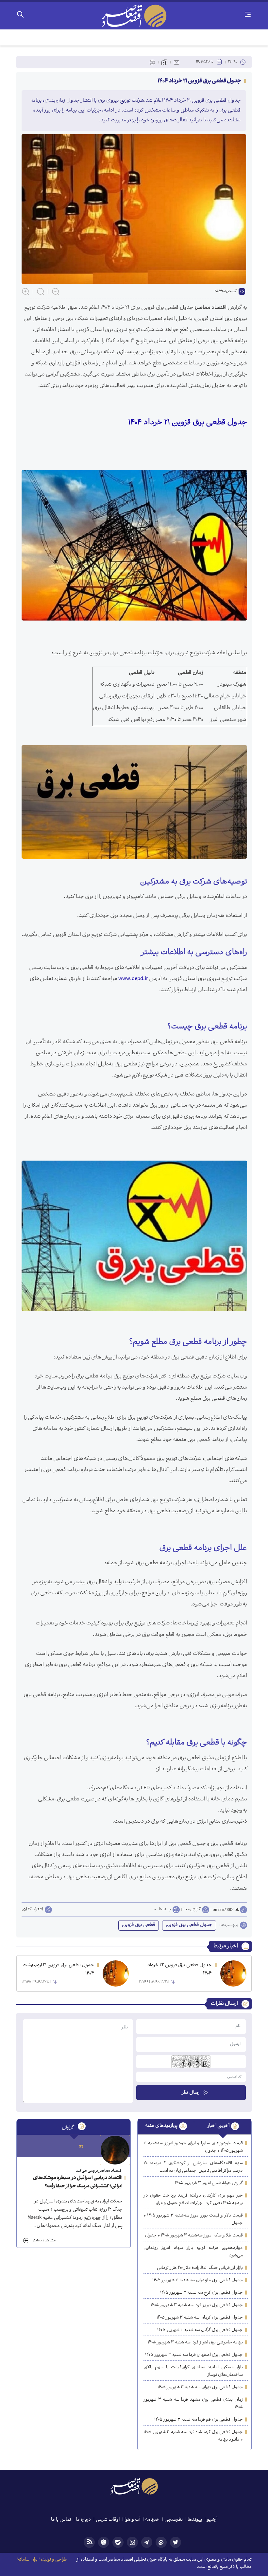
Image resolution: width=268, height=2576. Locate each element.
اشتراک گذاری (32, 1910)
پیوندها (195, 2520)
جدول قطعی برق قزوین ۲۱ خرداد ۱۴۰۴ (188, 423)
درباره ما (83, 2520)
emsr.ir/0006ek (226, 1910)
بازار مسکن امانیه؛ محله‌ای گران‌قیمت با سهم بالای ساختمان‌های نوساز (193, 2371)
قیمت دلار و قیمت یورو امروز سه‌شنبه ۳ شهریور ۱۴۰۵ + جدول (193, 2219)
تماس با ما (61, 2520)
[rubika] (104, 2542)
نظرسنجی (174, 2520)
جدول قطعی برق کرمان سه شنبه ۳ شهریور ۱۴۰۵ (200, 2318)
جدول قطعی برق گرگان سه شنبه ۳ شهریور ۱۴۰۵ (200, 2330)
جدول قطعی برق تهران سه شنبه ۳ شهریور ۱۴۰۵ (200, 2387)
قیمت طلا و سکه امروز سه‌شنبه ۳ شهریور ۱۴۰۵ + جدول (194, 2236)
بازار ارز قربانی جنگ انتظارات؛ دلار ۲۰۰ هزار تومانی (200, 2268)
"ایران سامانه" (28, 2560)
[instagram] (132, 2542)
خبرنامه (152, 2520)
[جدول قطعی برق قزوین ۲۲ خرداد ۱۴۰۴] (233, 1973)
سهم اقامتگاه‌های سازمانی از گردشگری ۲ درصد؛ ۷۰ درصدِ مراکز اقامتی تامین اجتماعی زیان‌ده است (193, 2167)
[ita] (161, 2542)
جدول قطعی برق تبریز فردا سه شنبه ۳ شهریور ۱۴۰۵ (197, 2305)
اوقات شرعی (108, 2520)
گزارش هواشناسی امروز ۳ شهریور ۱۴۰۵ (209, 2183)
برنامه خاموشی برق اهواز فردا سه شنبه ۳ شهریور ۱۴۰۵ (195, 2343)
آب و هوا (132, 2520)
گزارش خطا (192, 1910)
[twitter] (176, 2542)
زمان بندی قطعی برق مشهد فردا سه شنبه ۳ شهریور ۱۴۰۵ (193, 2404)
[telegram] (147, 2542)
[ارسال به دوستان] (176, 62)
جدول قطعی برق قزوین (189, 1925)
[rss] (89, 2542)
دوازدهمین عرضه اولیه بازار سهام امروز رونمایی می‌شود (193, 2252)
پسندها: (164, 1910)
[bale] (118, 2542)
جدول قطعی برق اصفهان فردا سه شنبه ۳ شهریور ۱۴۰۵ (194, 2355)
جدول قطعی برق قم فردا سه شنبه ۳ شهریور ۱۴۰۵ (199, 2420)
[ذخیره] (164, 62)
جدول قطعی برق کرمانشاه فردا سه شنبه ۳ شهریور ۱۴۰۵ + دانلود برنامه (193, 2436)
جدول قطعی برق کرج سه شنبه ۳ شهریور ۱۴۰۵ (201, 2293)
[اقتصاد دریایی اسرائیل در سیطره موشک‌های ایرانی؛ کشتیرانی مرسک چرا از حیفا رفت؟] (115, 2150)
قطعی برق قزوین (139, 1925)
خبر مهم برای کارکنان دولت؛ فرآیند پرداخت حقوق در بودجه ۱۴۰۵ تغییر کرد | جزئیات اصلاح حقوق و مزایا (193, 2199)
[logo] (134, 16)
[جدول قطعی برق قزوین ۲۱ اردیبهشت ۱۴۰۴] (116, 1973)
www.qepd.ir (133, 979)
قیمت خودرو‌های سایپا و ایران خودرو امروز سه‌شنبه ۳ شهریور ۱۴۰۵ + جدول (193, 2147)
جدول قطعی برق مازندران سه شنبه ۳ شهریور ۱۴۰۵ (198, 2280)
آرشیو (212, 2520)
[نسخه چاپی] (152, 62)
